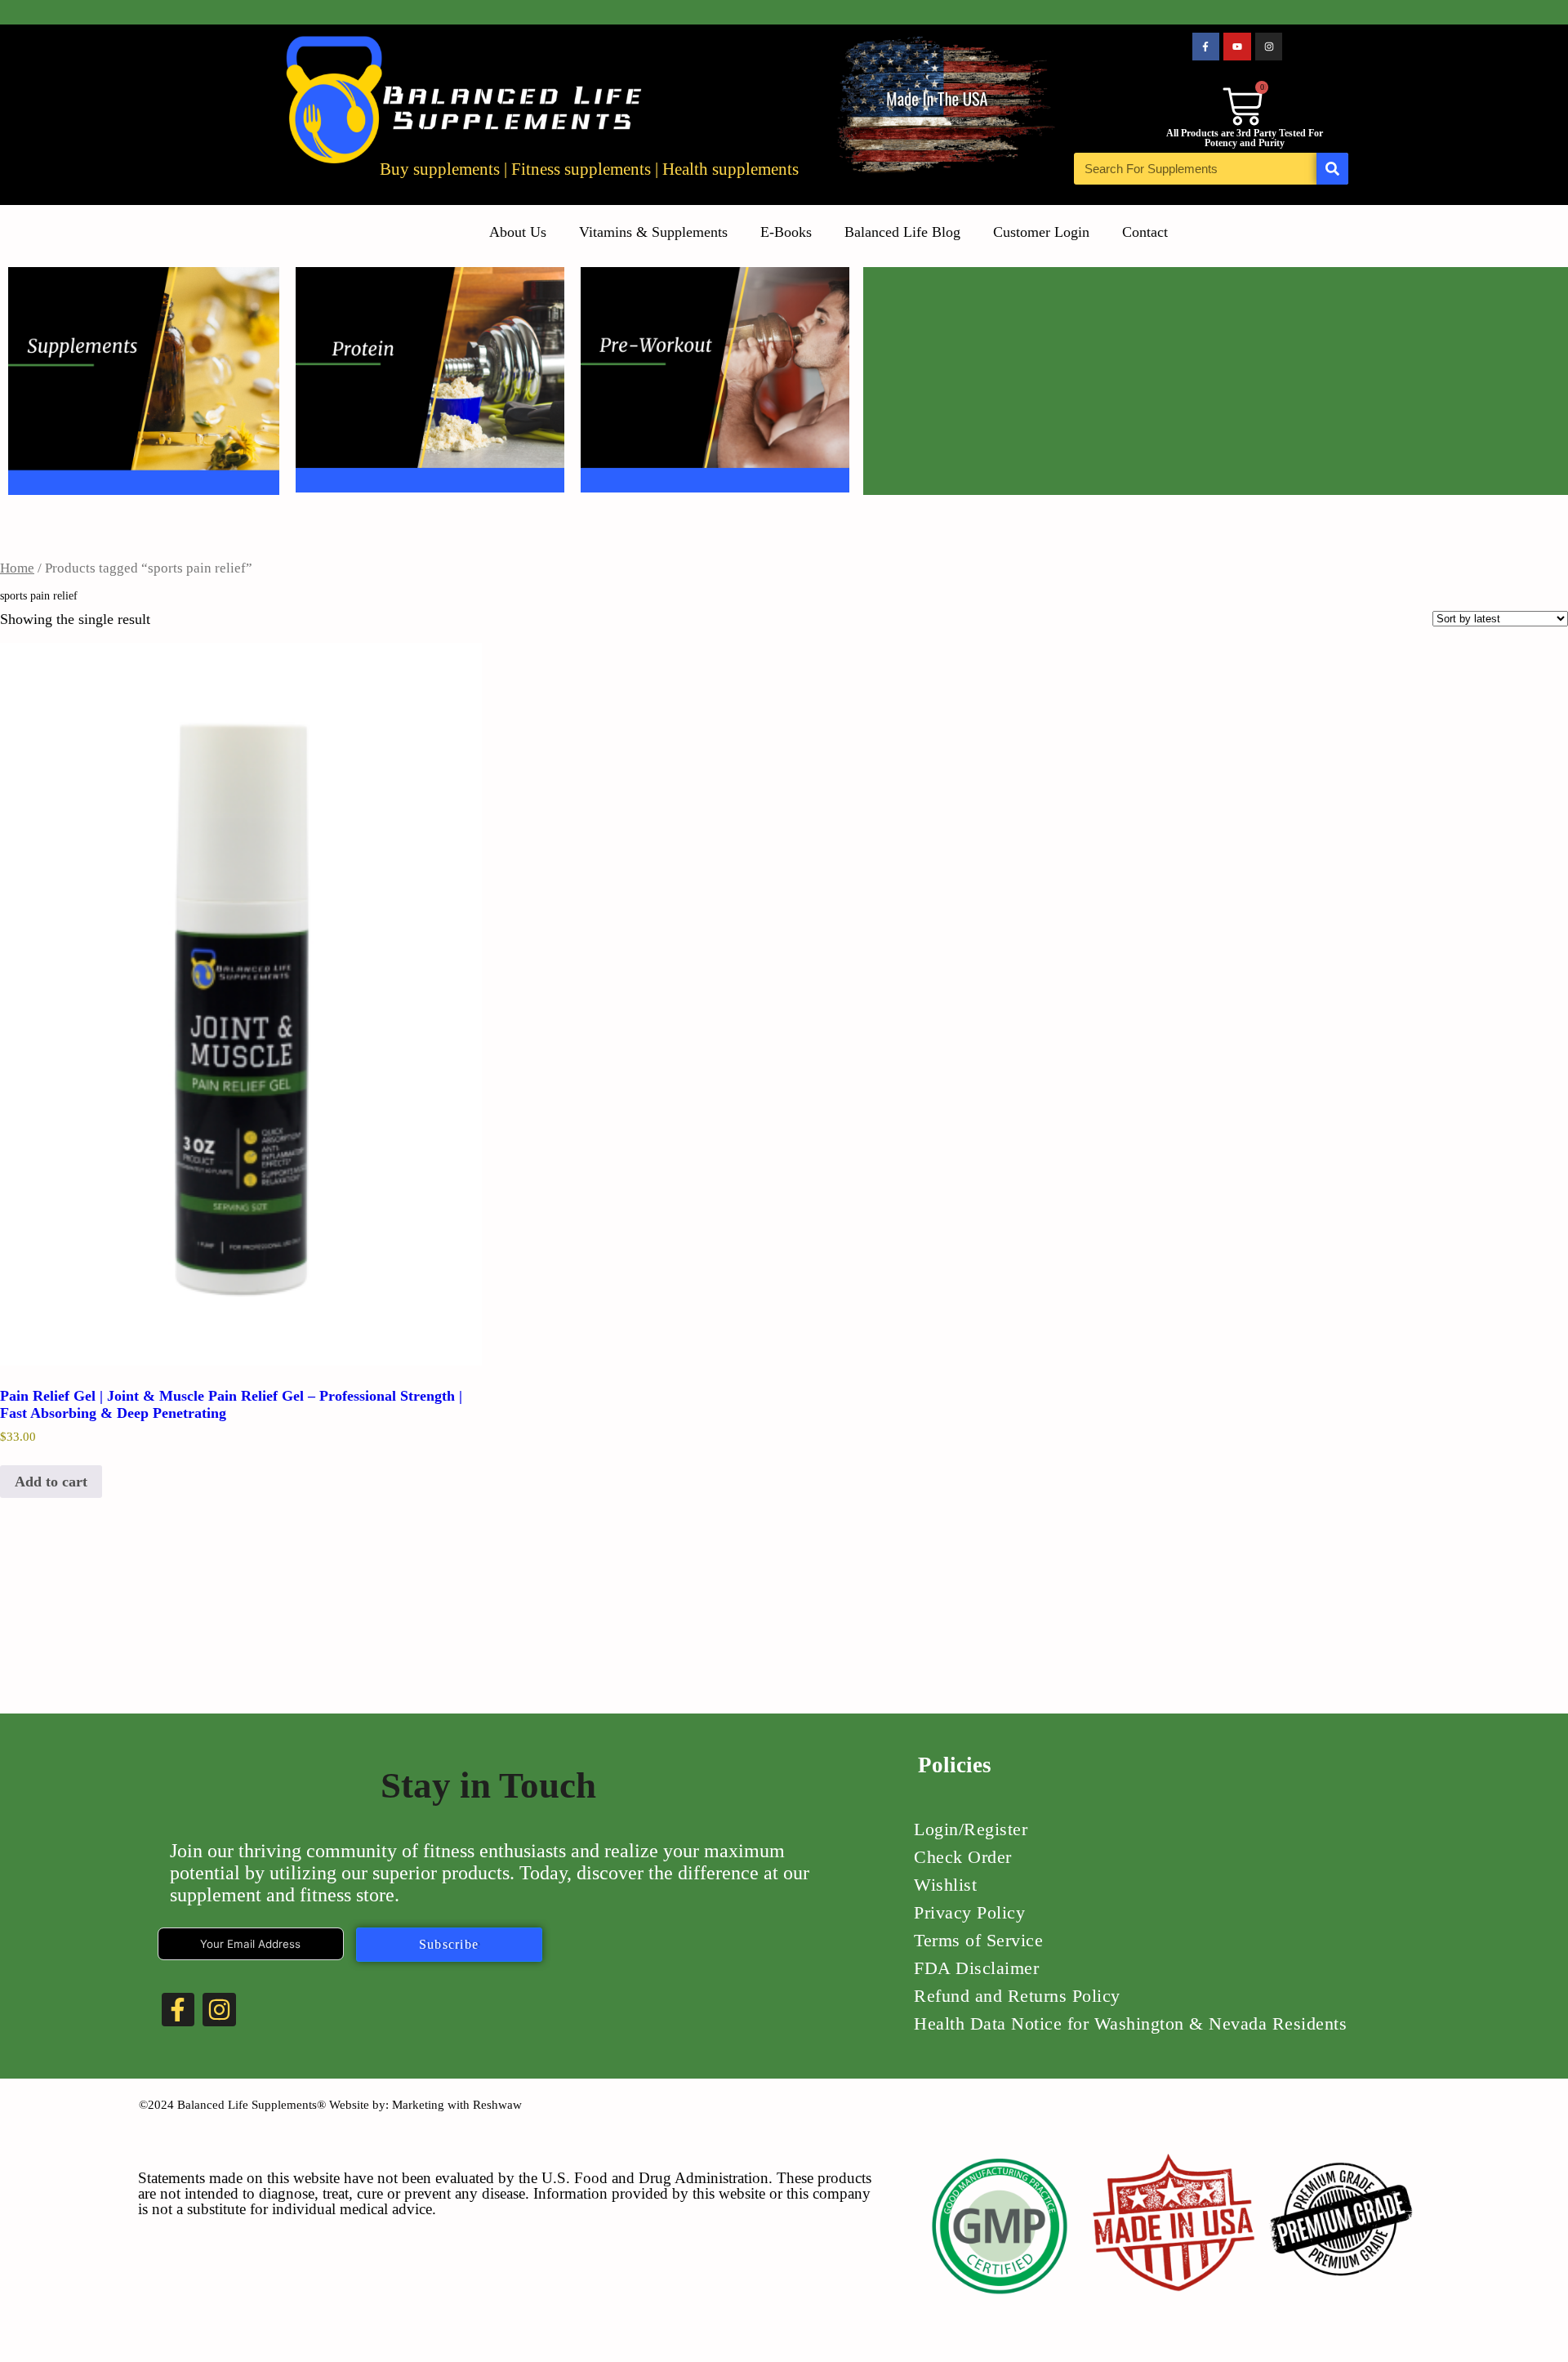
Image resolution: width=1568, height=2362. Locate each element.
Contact (1145, 232)
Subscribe (449, 1944)
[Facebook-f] (1206, 47)
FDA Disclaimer (976, 1968)
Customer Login (1041, 232)
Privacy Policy (969, 1912)
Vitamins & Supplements (653, 232)
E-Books (786, 232)
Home (17, 568)
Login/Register (971, 1829)
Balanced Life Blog (902, 232)
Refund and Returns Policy (1017, 1996)
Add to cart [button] (51, 1482)
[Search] (1332, 169)
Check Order (963, 1857)
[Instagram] (1269, 47)
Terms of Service (978, 1940)
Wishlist (945, 1885)
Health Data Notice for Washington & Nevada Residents (1130, 2023)
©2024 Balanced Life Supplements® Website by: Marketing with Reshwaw (330, 2105)
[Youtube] (1237, 47)
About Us (518, 232)
